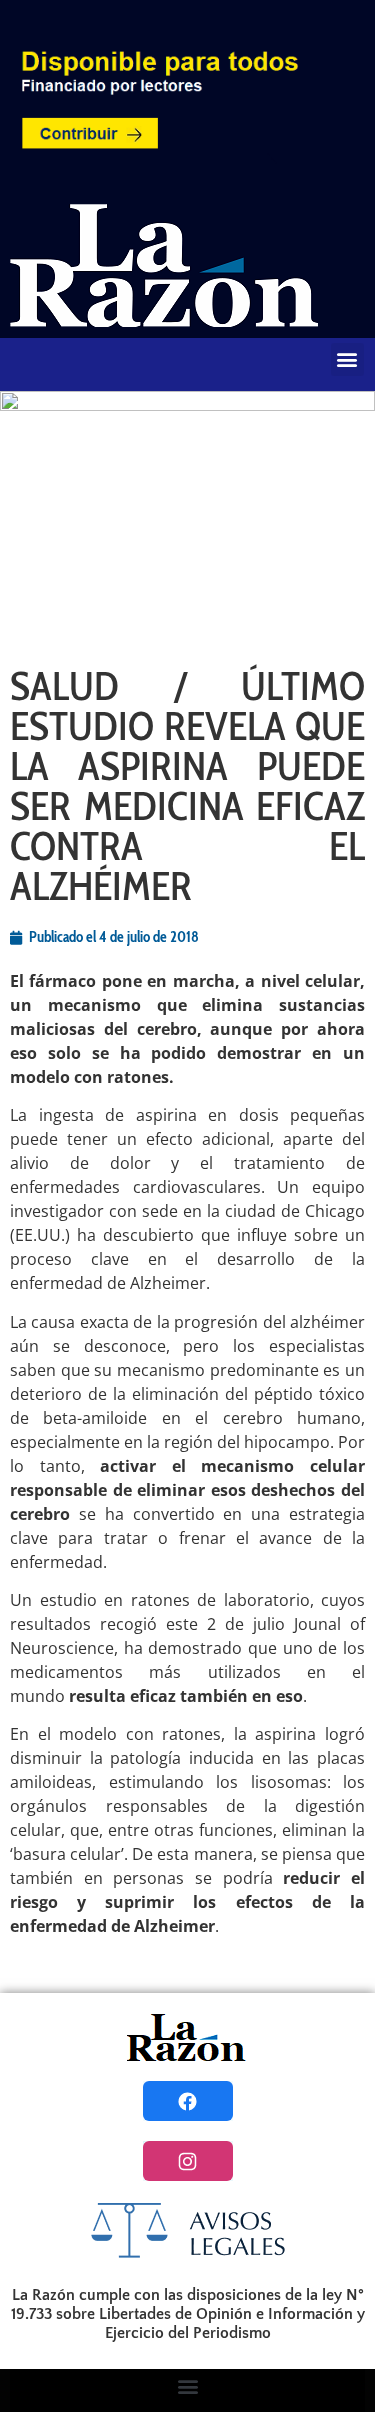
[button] (347, 359)
